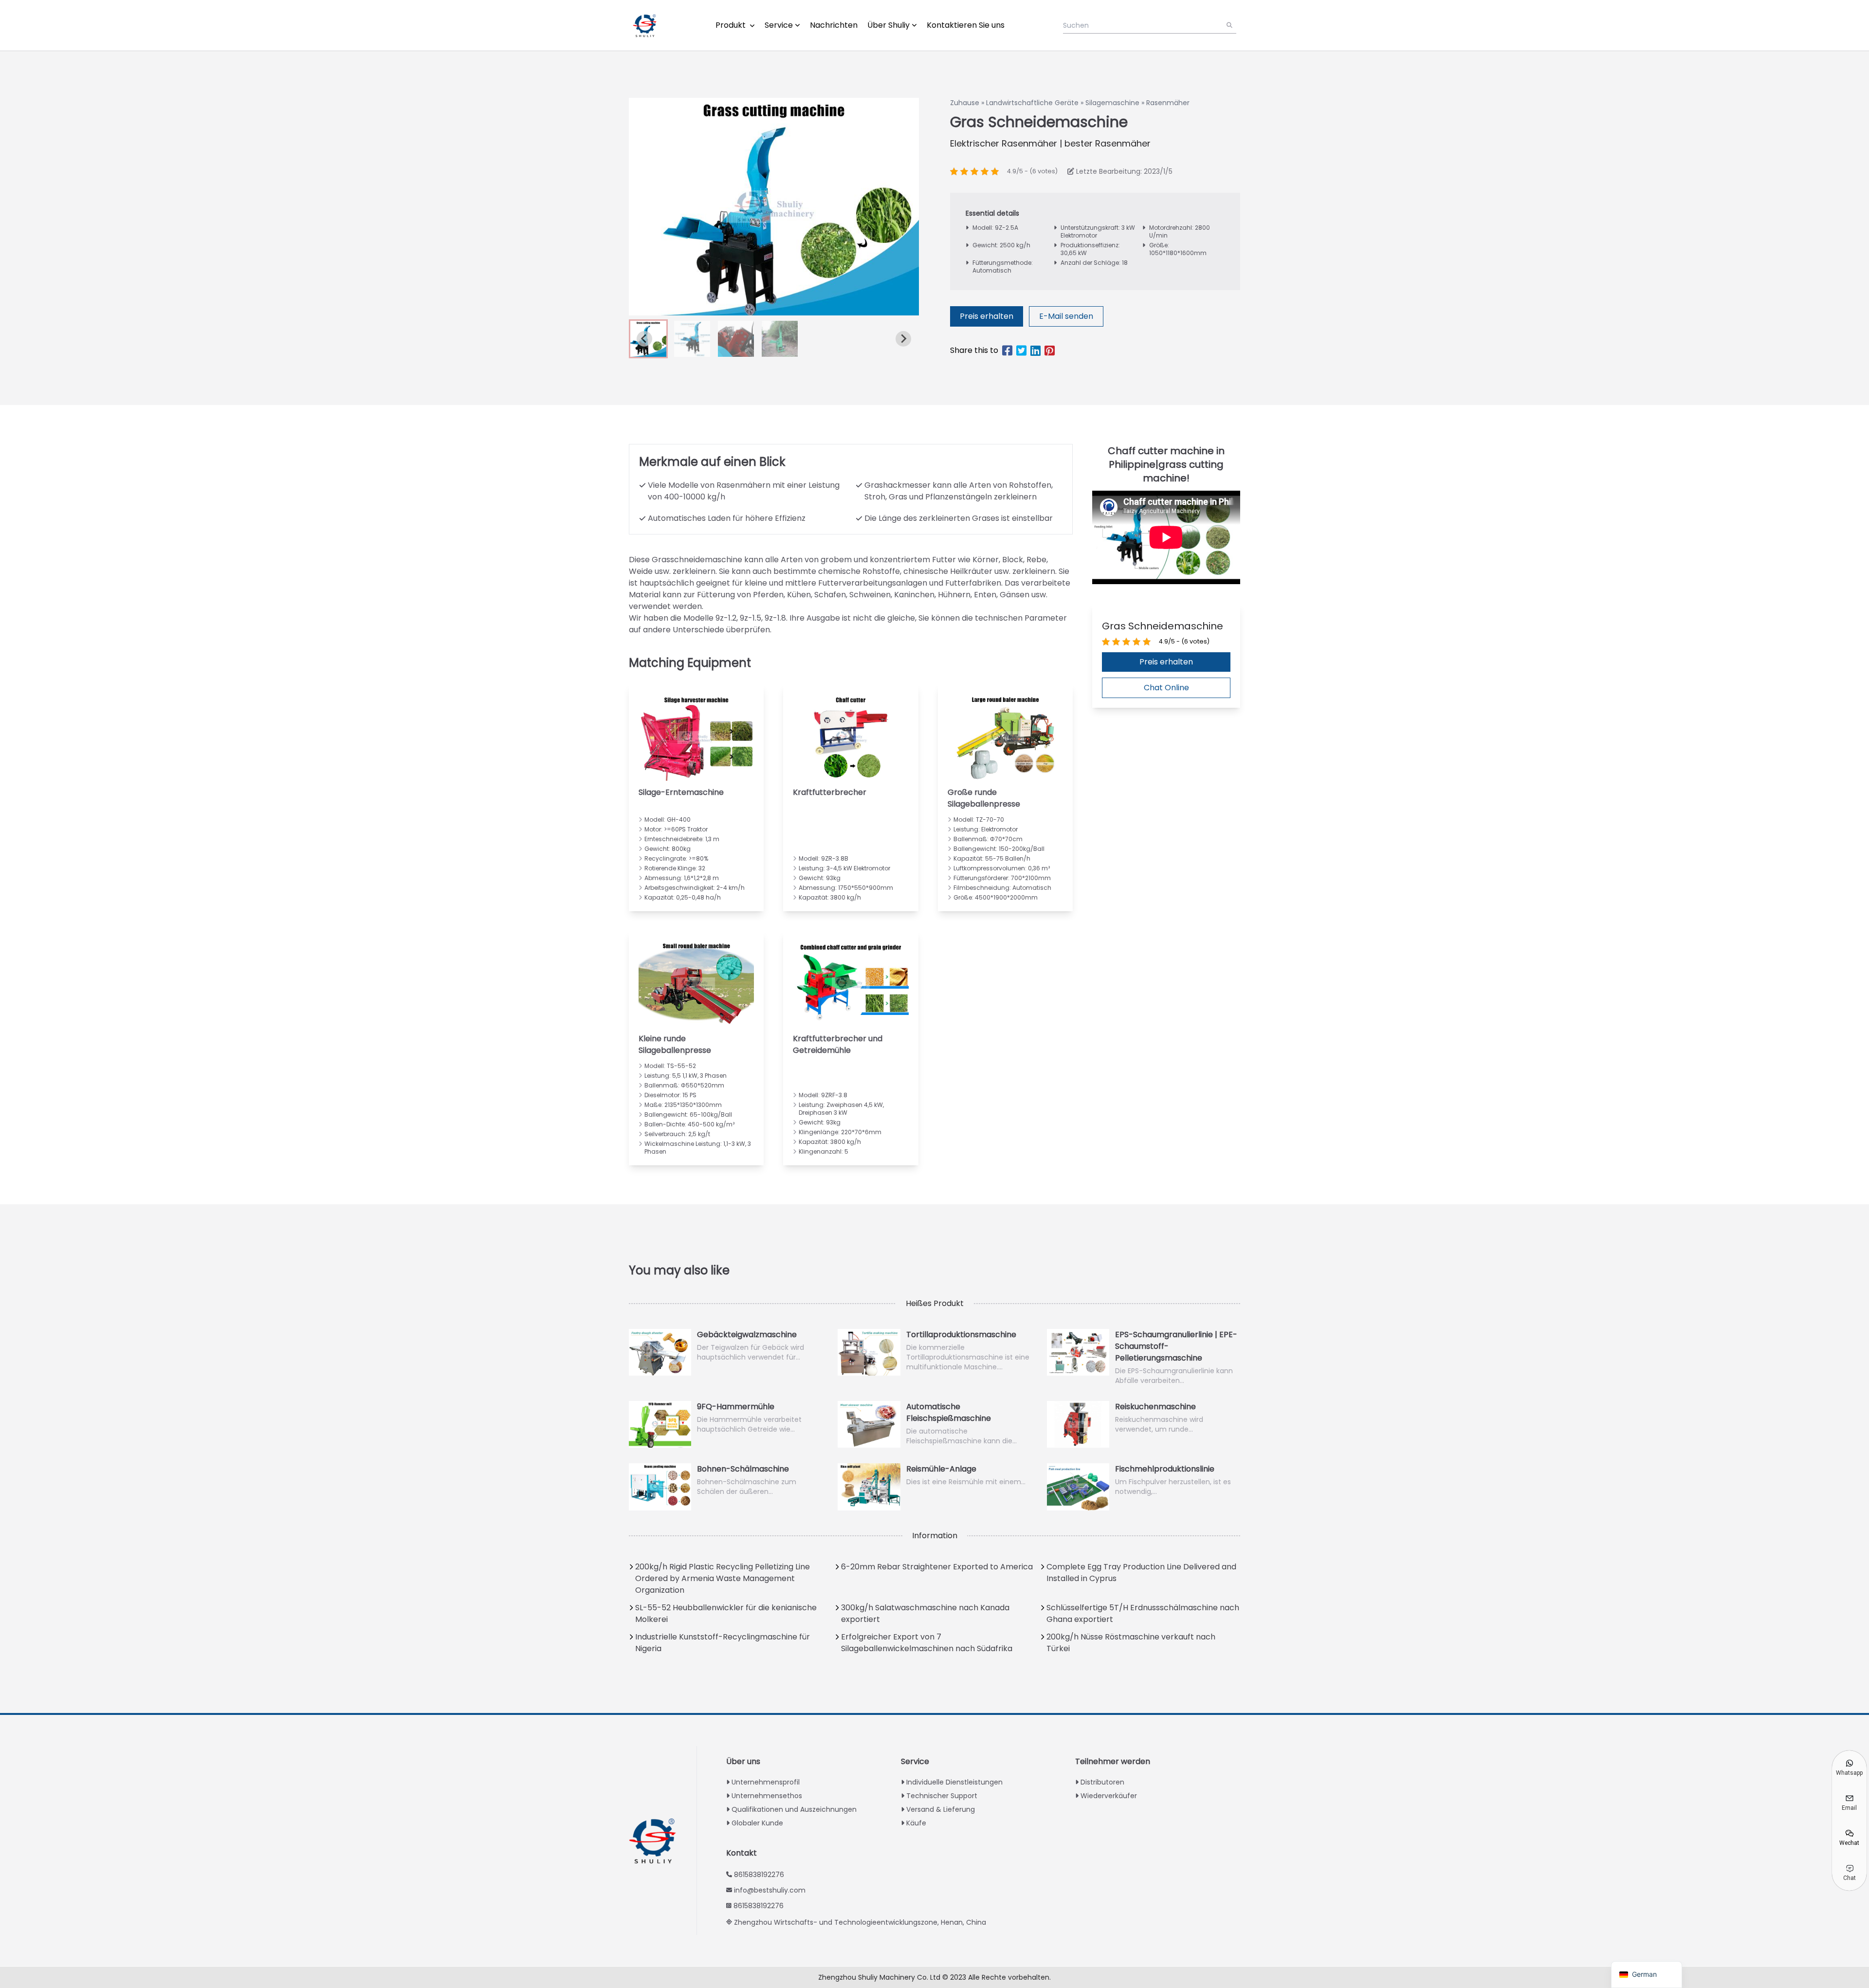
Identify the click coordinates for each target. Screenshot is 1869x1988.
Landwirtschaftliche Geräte (1032, 103)
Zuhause (965, 103)
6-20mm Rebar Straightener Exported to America (937, 1567)
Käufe (916, 1823)
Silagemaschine (1112, 103)
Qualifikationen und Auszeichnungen (794, 1809)
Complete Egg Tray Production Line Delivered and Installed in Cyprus (1141, 1573)
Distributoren (1102, 1782)
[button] (692, 339)
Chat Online (1166, 688)
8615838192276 (759, 1875)
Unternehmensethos (767, 1796)
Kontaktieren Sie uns (966, 25)
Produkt (732, 25)
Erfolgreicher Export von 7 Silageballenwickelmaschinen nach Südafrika (927, 1643)
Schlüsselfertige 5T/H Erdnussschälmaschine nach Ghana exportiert (1143, 1613)
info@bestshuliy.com (770, 1890)
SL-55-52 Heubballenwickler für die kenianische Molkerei (726, 1613)
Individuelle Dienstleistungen (954, 1782)
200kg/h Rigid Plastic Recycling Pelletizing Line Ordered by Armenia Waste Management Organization (723, 1578)
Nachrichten (834, 25)
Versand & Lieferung (941, 1809)
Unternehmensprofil (766, 1782)
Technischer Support (942, 1796)
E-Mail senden (1066, 316)
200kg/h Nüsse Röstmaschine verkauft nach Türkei (1131, 1643)
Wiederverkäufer (1109, 1796)
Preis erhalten (987, 316)
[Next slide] (903, 339)
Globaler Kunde (757, 1823)
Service (779, 25)
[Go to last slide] (644, 339)
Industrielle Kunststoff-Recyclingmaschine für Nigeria (723, 1643)
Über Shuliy (889, 25)
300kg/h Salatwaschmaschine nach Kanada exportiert (925, 1613)
